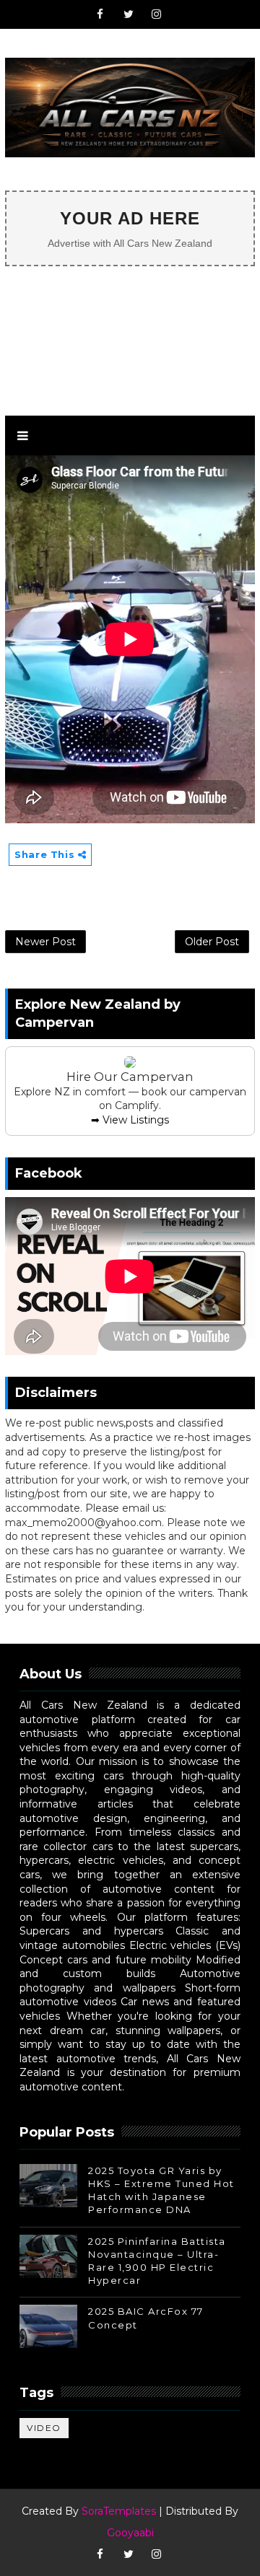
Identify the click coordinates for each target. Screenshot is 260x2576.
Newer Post (45, 942)
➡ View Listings (130, 1120)
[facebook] (100, 14)
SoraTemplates (119, 2511)
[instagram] (157, 14)
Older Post (212, 942)
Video (44, 2428)
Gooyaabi (130, 2533)
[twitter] (129, 14)
